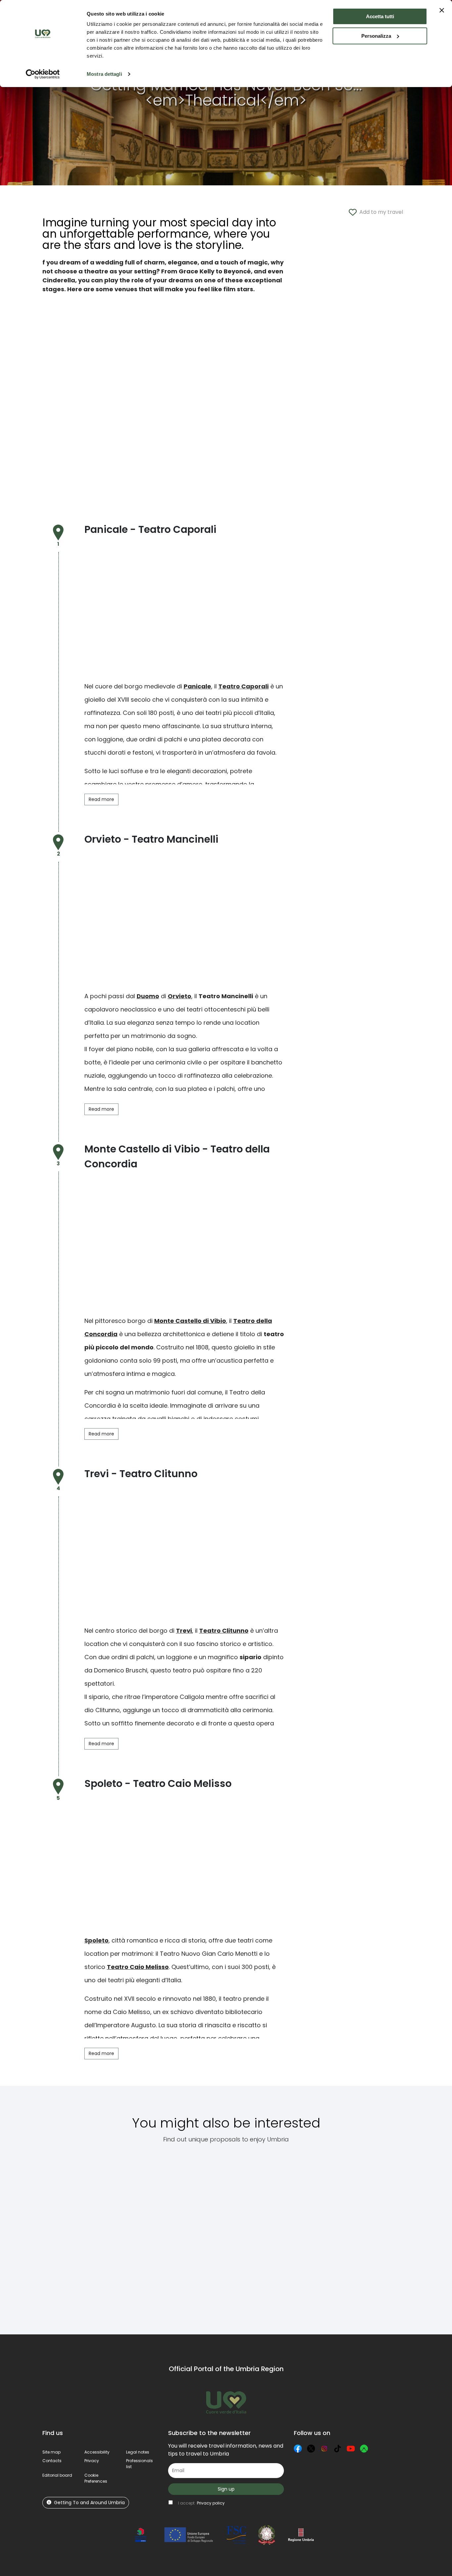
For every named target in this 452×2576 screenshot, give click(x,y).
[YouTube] (351, 2449)
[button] (96, 2478)
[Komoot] (364, 2449)
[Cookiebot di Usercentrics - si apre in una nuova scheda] (43, 74)
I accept (201, 2503)
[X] (311, 2449)
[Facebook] (298, 2449)
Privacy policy (211, 2503)
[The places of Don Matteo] (395, 2235)
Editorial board (57, 2475)
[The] (131, 2235)
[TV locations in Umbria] (196, 2235)
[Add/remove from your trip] (85, 2172)
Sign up (226, 2489)
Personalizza (376, 36)
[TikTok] (338, 2449)
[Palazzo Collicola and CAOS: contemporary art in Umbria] (334, 2235)
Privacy (92, 2461)
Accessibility (97, 2452)
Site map (51, 2452)
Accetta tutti (380, 16)
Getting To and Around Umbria (89, 2503)
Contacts (52, 2461)
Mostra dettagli (104, 74)
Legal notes (138, 2452)
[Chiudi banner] (442, 10)
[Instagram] (324, 2449)
